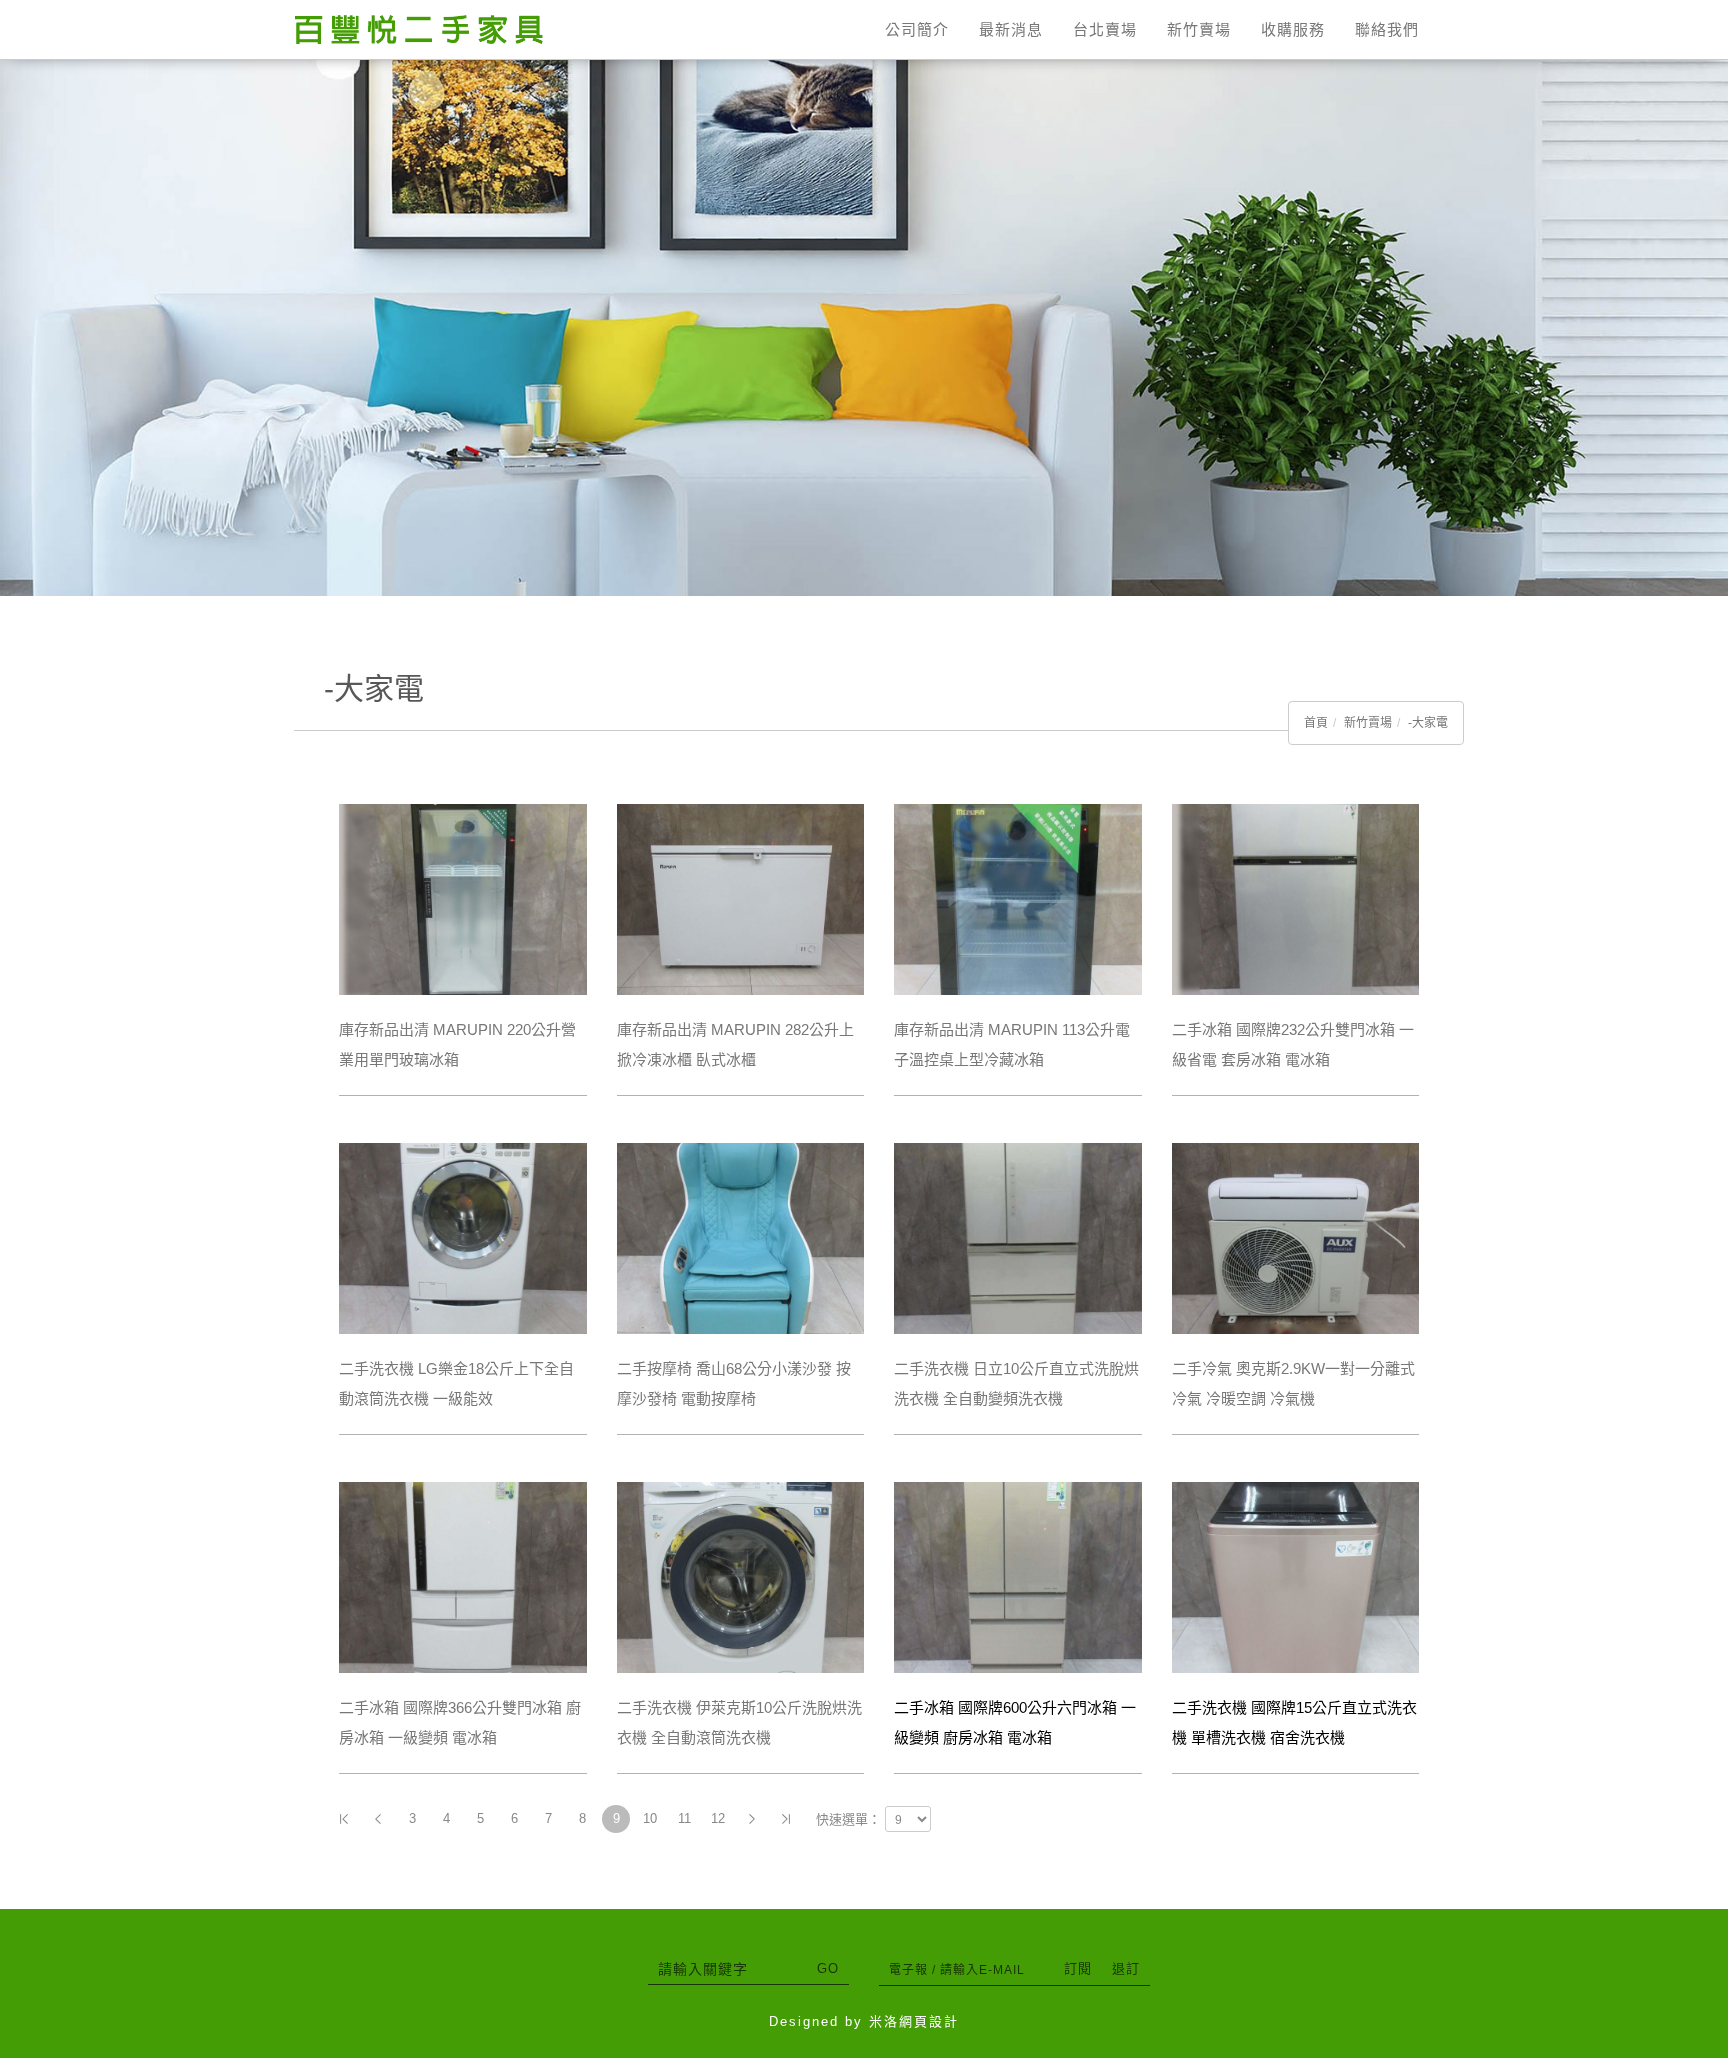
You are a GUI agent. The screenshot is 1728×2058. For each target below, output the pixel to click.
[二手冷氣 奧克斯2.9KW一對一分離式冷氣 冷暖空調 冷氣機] (1296, 1236)
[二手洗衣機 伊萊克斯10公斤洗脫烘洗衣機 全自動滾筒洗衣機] (741, 1575)
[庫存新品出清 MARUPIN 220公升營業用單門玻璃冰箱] (463, 897)
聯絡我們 (1387, 29)
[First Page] (344, 1819)
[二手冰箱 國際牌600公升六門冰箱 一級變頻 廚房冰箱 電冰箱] (1018, 1575)
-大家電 (1428, 723)
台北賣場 (1105, 29)
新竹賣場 (1199, 29)
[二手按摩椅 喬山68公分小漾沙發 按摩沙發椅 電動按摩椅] (741, 1236)
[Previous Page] (378, 1819)
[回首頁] (419, 29)
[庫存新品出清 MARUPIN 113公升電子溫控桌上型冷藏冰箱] (1018, 897)
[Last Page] (786, 1819)
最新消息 (1011, 29)
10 (650, 1818)
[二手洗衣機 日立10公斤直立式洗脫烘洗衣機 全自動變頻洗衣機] (1018, 1236)
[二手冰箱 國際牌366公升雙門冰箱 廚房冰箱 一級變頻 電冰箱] (463, 1575)
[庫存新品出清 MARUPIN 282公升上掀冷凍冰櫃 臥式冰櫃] (741, 897)
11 (684, 1818)
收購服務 (1293, 29)
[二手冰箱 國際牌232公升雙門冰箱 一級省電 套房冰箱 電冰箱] (1296, 897)
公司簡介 (917, 29)
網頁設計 (929, 2021)
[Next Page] (752, 1819)
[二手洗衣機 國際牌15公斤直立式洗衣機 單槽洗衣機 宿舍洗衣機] (1296, 1575)
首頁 (1316, 723)
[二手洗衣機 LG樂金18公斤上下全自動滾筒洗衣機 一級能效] (463, 1236)
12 (718, 1818)
